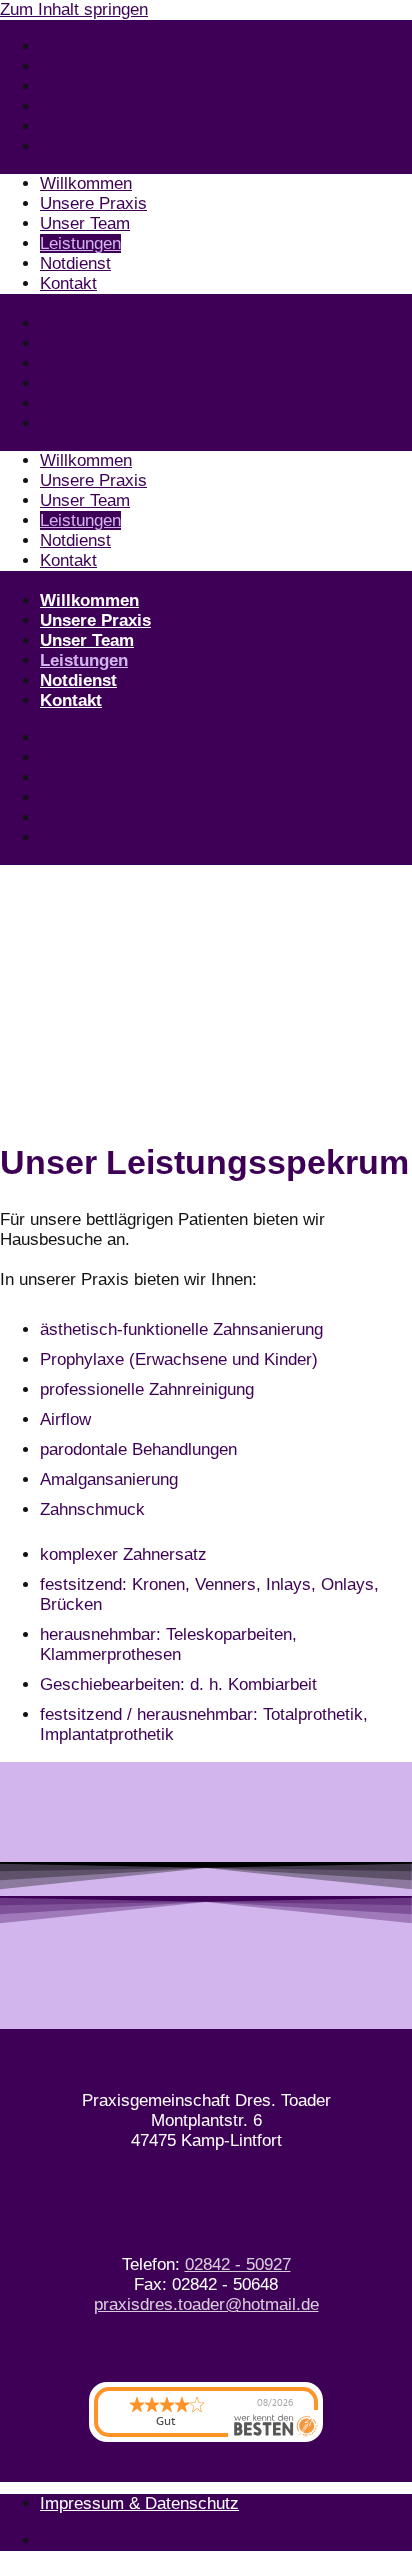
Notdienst (78, 126)
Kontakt (71, 146)
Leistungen (84, 106)
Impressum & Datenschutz (139, 2503)
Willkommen (89, 46)
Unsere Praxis (95, 66)
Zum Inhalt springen (74, 9)
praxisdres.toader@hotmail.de (206, 2304)
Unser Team (87, 86)
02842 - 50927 (238, 2264)
